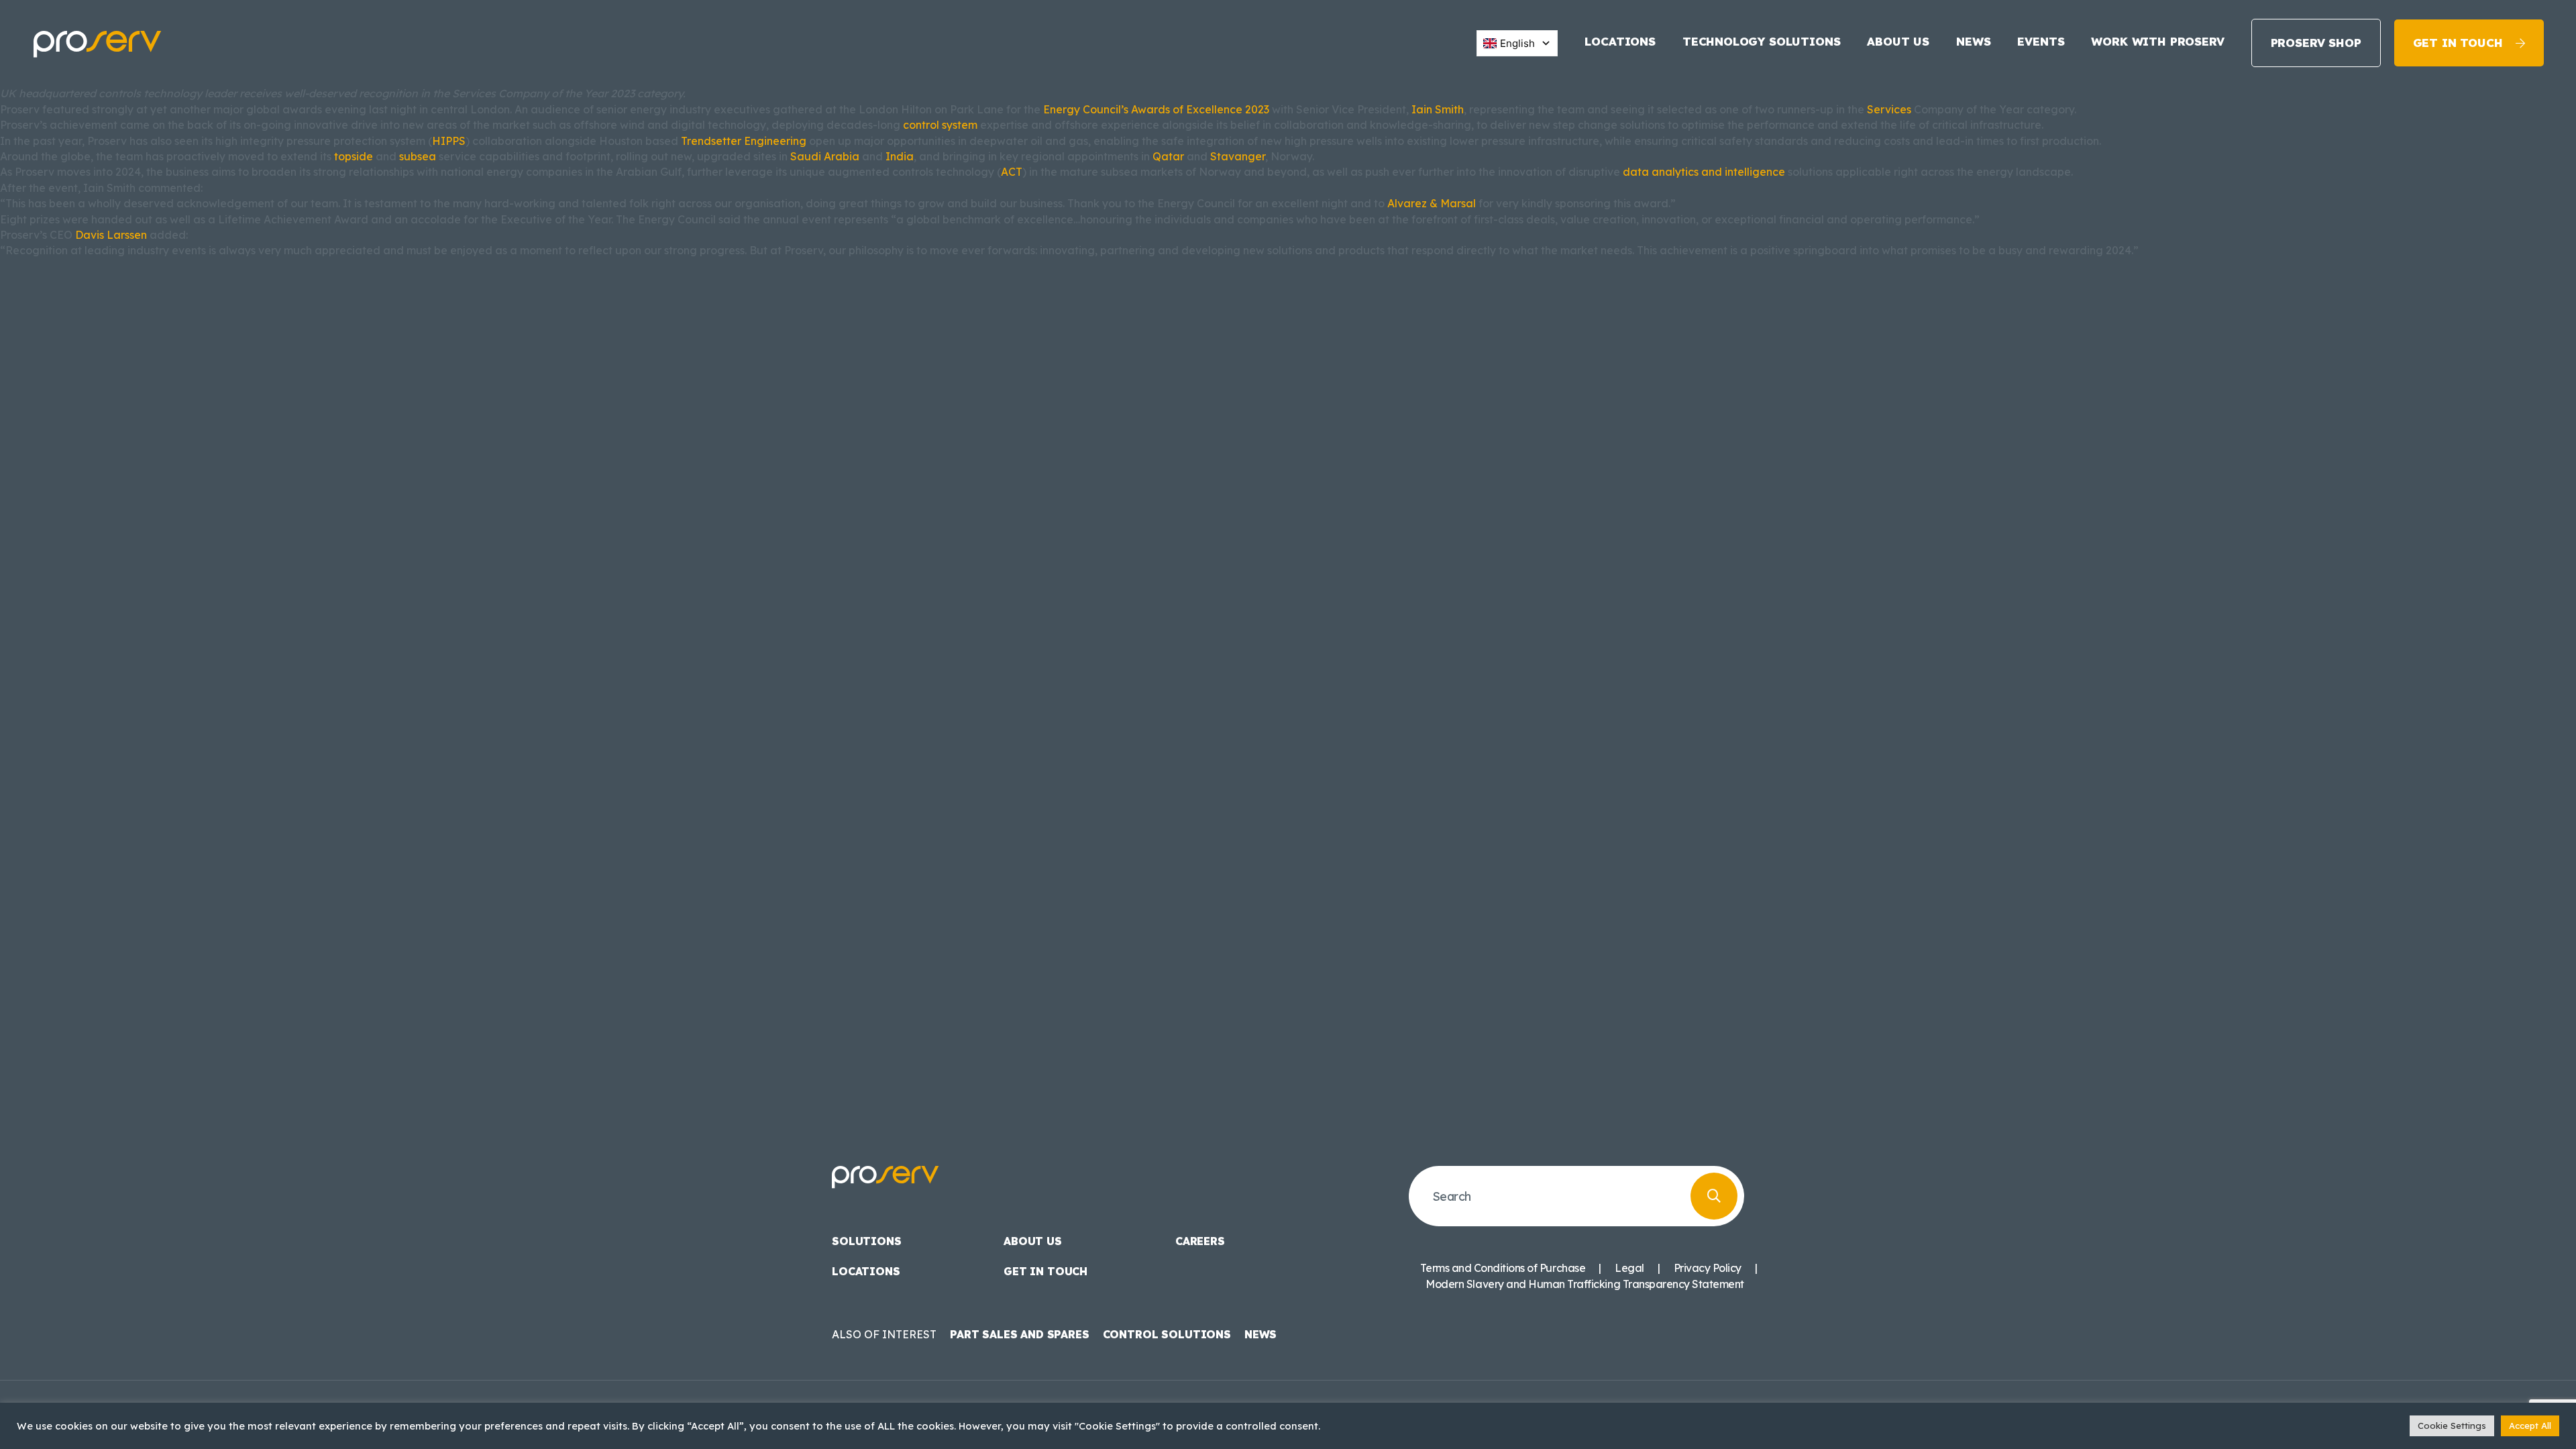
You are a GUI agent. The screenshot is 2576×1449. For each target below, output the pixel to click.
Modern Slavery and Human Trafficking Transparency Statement (1585, 1284)
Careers (1200, 1241)
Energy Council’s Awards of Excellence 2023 (1156, 109)
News (1973, 41)
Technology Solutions (1762, 41)
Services (1889, 109)
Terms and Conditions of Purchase (1503, 1268)
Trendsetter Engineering (744, 141)
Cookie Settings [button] (2452, 1426)
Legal (1629, 1268)
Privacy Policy (1708, 1268)
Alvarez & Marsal (1432, 203)
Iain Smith (1438, 109)
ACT (1012, 172)
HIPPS (449, 141)
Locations (1620, 41)
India (900, 156)
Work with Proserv (2157, 41)
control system (940, 125)
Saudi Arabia (825, 156)
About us (1898, 41)
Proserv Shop (2316, 43)
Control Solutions (1167, 1334)
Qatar (1168, 156)
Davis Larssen (111, 235)
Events (2041, 41)
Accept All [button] (2530, 1426)
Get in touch (2458, 43)
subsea (418, 156)
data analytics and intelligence (1704, 172)
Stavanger (1238, 156)
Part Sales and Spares (1020, 1334)
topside (354, 156)
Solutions (867, 1241)
